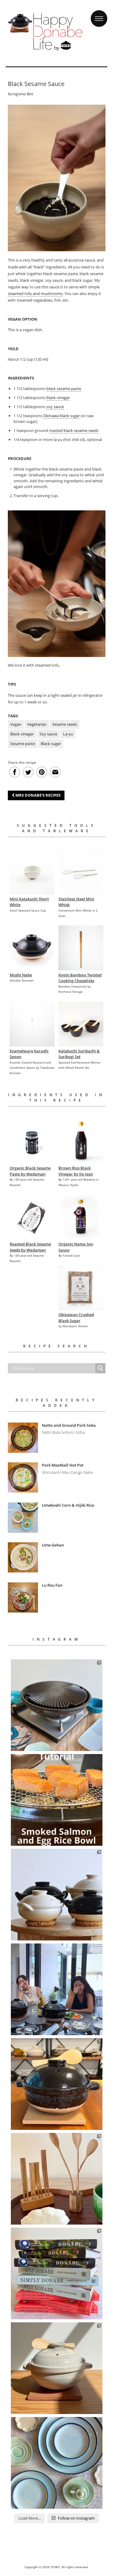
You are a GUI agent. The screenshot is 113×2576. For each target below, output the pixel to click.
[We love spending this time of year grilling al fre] (57, 1705)
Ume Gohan (53, 1545)
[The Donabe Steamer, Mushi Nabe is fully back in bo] (57, 1895)
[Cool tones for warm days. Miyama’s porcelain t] (57, 2463)
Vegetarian (37, 724)
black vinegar (58, 398)
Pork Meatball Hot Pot (63, 1465)
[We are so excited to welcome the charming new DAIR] (57, 2179)
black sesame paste (64, 389)
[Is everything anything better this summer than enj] (57, 1989)
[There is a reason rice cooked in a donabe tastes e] (57, 2368)
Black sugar (51, 744)
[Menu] (99, 13)
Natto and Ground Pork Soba (69, 1425)
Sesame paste (23, 744)
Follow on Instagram (76, 2518)
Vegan (16, 724)
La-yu (68, 734)
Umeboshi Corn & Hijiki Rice (68, 1505)
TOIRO (55, 2567)
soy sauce (55, 407)
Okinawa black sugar (61, 416)
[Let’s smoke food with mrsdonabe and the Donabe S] (57, 1800)
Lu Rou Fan (52, 1585)
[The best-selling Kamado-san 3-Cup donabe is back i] (57, 2084)
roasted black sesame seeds (74, 430)
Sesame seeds (65, 724)
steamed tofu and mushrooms (35, 293)
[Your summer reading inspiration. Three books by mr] (57, 2273)
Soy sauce (48, 734)
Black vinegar (22, 734)
